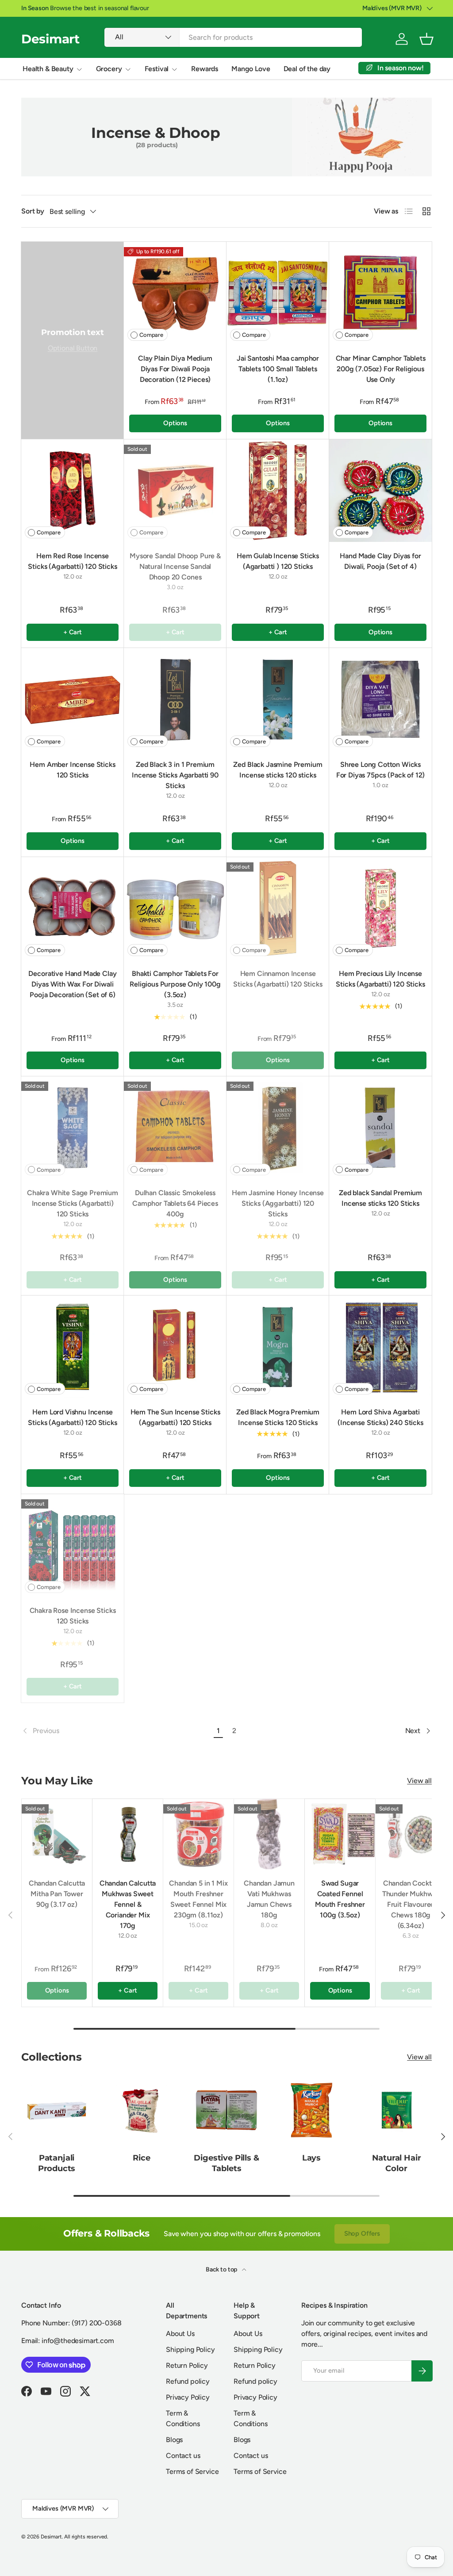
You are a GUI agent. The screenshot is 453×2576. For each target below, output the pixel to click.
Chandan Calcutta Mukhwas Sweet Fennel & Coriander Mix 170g (128, 1904)
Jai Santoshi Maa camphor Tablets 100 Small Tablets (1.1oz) (278, 369)
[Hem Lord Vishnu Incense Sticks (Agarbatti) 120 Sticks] (73, 1347)
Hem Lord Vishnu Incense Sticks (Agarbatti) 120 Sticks (72, 1417)
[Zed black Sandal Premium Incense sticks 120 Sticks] (380, 1128)
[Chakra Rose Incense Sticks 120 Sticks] (73, 1545)
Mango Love (251, 69)
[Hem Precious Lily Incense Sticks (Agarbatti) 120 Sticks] (380, 908)
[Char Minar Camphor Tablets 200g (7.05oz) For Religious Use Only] (380, 293)
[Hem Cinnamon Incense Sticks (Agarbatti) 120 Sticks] (278, 908)
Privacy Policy (188, 2397)
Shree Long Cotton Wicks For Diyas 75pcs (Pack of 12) (381, 770)
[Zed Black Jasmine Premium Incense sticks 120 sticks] (278, 699)
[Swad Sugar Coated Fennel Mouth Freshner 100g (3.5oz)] (340, 1834)
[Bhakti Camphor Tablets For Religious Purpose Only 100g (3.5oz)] (175, 908)
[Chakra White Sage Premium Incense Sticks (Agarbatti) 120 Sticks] (73, 1128)
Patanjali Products (57, 2163)
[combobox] (233, 37)
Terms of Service (192, 2471)
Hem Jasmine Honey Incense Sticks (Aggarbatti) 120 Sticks (278, 1203)
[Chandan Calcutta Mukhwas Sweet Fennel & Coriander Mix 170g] (128, 1834)
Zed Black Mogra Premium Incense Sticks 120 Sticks (278, 1417)
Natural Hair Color (397, 2163)
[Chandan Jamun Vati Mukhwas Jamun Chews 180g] (269, 1834)
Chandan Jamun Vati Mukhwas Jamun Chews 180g (269, 1899)
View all (419, 1781)
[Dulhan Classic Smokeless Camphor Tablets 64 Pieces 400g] (175, 1128)
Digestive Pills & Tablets (226, 2163)
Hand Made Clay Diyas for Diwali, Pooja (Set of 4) (380, 561)
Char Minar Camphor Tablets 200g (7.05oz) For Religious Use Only (381, 369)
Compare (151, 335)
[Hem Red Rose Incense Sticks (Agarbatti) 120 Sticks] (73, 491)
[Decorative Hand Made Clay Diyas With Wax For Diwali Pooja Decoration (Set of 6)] (73, 908)
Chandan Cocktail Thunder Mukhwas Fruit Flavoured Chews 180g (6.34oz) (411, 1904)
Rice (141, 2158)
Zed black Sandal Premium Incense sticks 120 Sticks (380, 1198)
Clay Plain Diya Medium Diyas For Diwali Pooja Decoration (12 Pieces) (175, 369)
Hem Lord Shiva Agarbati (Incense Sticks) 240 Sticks (380, 1417)
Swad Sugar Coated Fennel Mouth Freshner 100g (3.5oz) (340, 1899)
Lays (311, 2158)
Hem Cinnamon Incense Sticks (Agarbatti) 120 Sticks (278, 979)
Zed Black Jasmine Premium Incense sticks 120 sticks (278, 770)
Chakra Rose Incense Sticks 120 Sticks (73, 1616)
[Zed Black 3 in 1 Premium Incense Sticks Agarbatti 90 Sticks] (175, 699)
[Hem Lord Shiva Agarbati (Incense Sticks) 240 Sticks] (380, 1347)
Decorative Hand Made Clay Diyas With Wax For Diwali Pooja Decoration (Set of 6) (72, 984)
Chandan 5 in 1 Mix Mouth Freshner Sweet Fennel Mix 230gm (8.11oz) (198, 1899)
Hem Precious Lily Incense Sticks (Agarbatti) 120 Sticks (380, 979)
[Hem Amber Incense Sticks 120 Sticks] (73, 699)
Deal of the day (307, 69)
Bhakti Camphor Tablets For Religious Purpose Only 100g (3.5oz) (175, 984)
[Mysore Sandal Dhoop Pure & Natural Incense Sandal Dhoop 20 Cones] (175, 491)
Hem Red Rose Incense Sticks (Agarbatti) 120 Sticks (72, 561)
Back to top (222, 2269)
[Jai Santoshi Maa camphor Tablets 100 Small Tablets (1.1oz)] (278, 293)
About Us (180, 2334)
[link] (116, 1731)
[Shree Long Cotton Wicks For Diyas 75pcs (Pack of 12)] (380, 699)
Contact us (183, 2456)
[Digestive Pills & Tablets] (226, 2110)
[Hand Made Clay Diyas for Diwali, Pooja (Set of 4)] (380, 491)
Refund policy (188, 2381)
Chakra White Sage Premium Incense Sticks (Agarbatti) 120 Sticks (73, 1203)
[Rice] (142, 2110)
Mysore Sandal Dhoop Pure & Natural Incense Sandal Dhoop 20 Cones (175, 566)
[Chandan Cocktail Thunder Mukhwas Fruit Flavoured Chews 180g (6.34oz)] (411, 1834)
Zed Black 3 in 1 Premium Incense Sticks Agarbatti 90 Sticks (175, 775)
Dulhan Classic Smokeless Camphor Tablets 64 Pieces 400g (175, 1203)
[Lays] (311, 2110)
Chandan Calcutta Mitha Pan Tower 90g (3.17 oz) (57, 1894)
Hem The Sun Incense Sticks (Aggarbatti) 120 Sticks (175, 1417)
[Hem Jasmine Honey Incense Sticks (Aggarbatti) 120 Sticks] (278, 1128)
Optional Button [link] (73, 348)
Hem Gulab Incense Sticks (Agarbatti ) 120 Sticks (278, 561)
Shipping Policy (190, 2349)
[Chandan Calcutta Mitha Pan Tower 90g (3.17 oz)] (57, 1834)
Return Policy (187, 2365)
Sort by (33, 211)
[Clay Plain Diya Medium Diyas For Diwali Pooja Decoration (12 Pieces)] (175, 293)
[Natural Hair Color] (396, 2110)
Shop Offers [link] (362, 2233)
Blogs (174, 2440)
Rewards (205, 69)
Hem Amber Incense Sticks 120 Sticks (72, 770)
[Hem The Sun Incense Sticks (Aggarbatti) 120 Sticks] (175, 1347)
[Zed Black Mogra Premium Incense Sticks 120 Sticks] (278, 1347)
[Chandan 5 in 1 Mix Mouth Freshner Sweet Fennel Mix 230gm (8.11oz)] (198, 1834)
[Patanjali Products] (57, 2110)
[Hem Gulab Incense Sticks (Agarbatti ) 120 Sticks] (278, 491)
